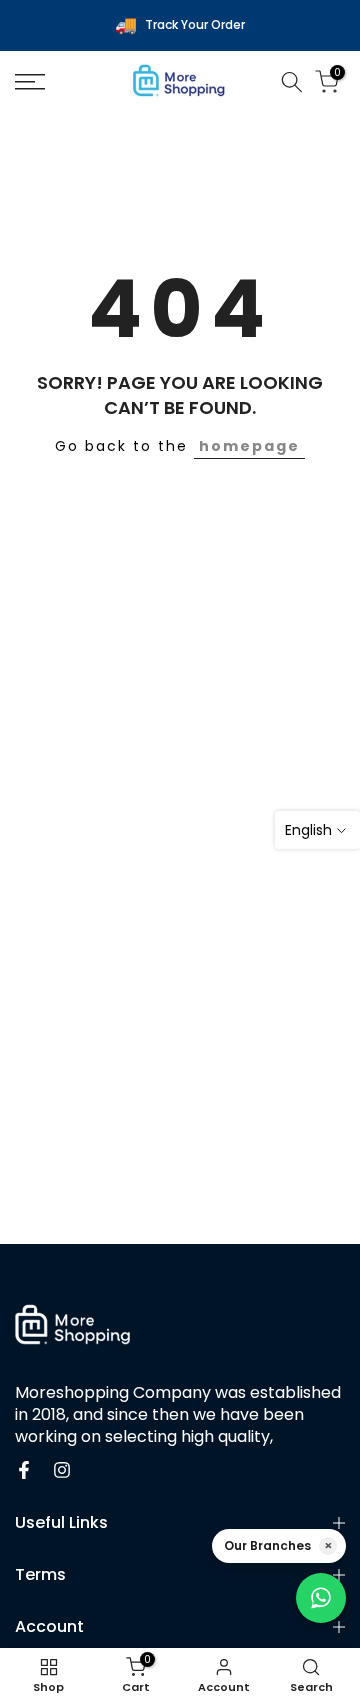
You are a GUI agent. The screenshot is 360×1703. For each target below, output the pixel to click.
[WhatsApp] (321, 1598)
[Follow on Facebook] (24, 1470)
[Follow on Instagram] (62, 1470)
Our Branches (267, 1545)
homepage (249, 446)
